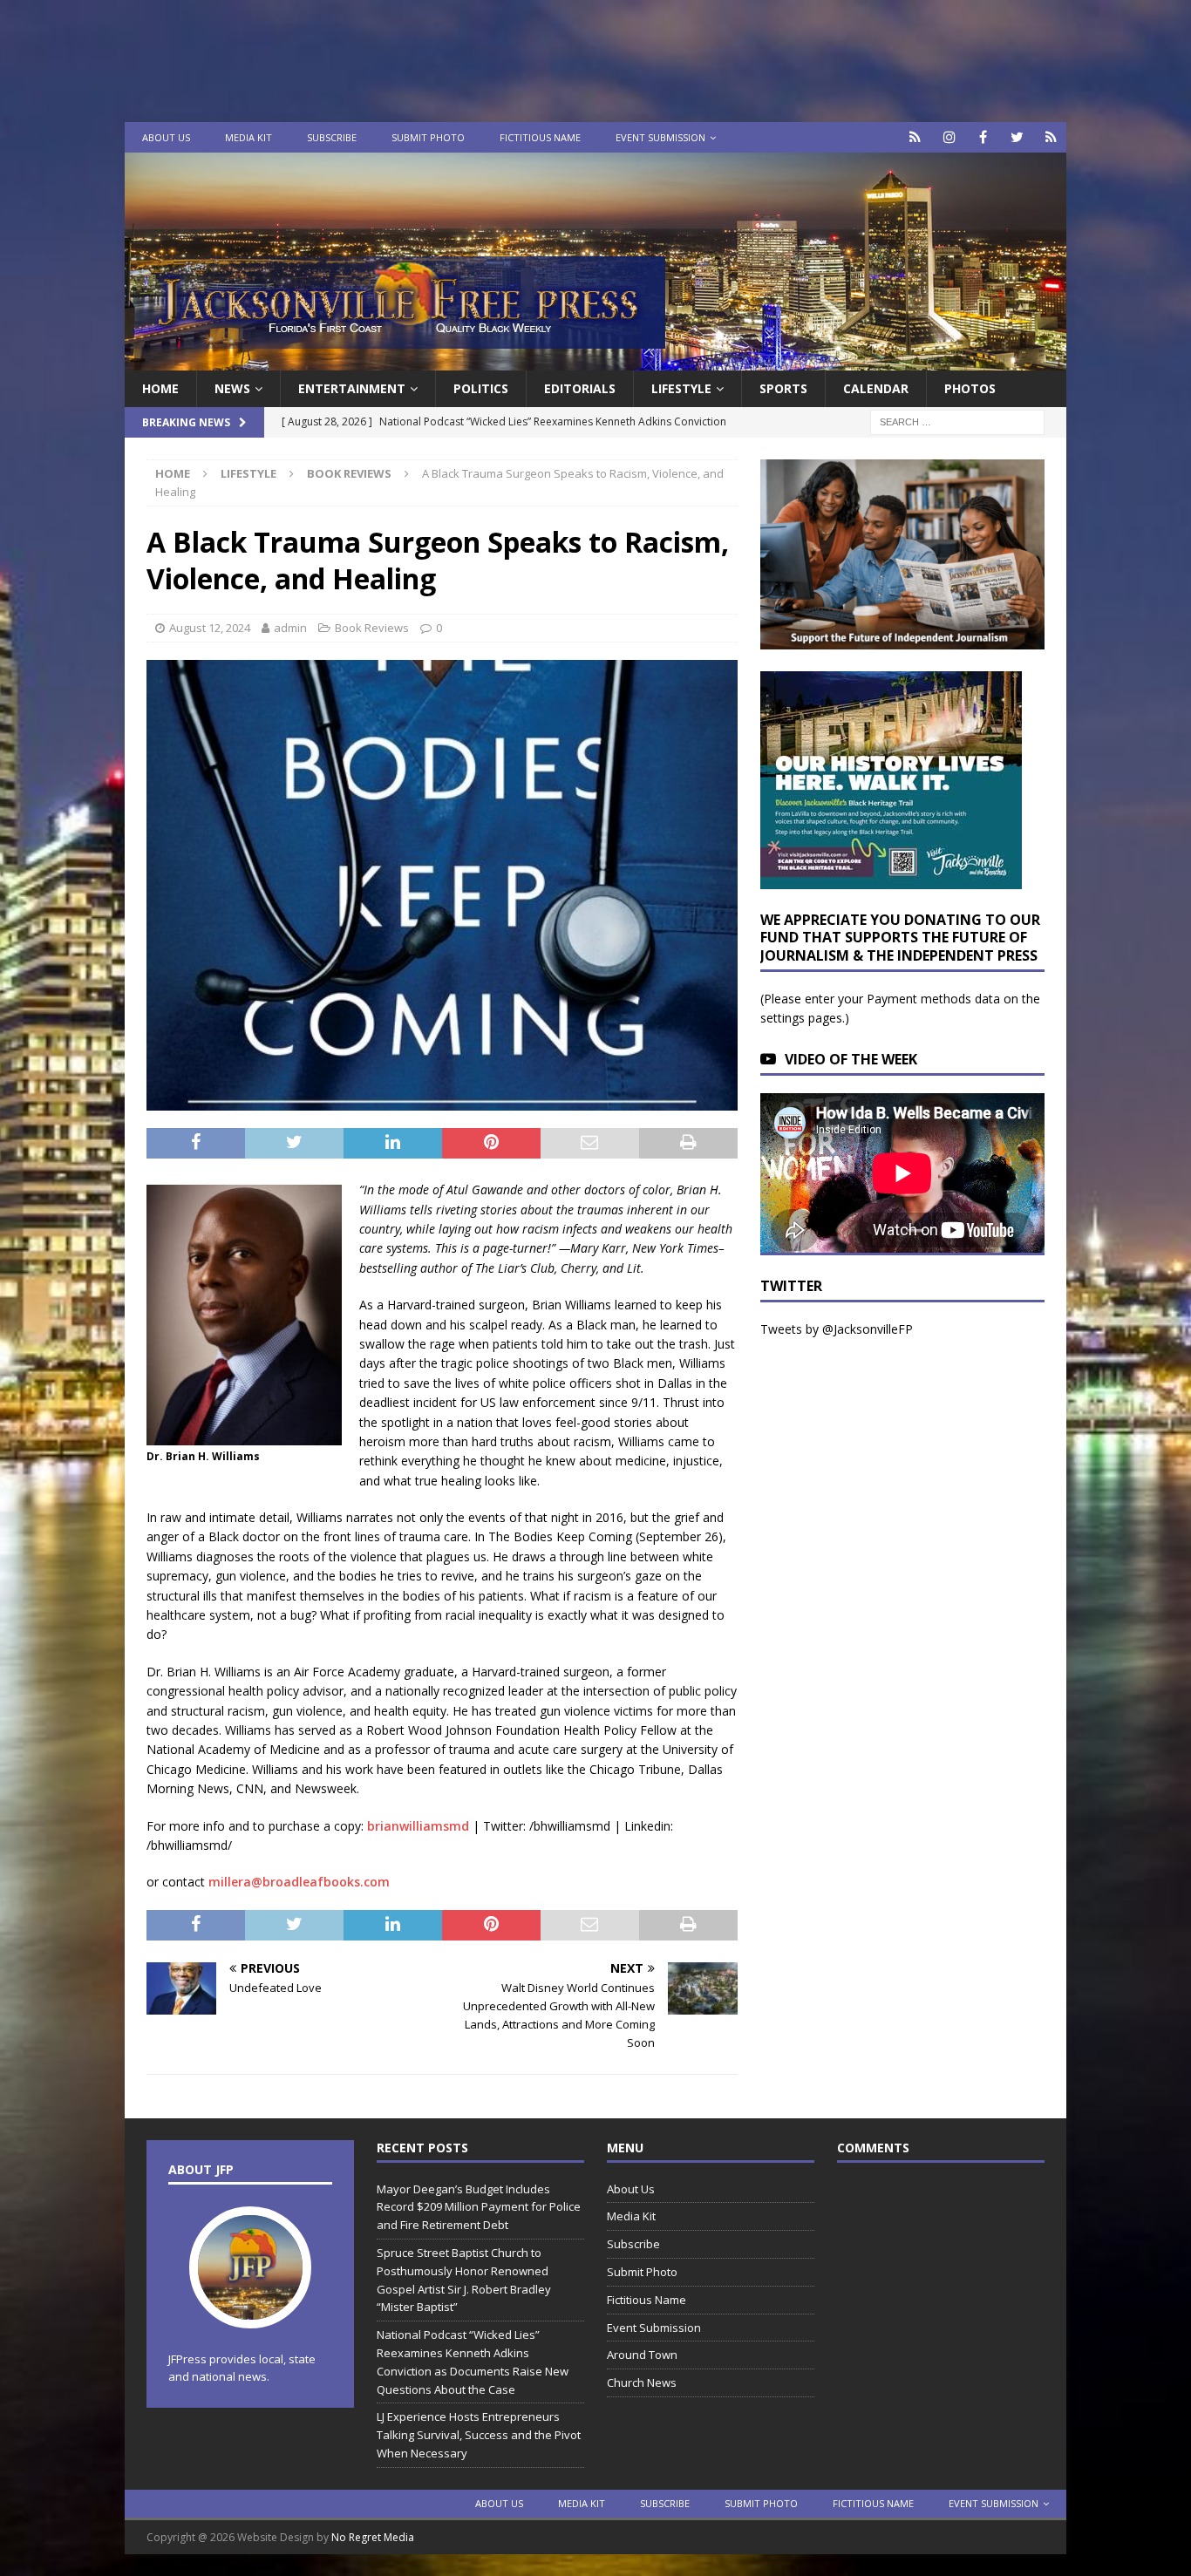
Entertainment (352, 388)
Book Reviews (372, 628)
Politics (481, 388)
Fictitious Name (540, 137)
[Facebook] (983, 137)
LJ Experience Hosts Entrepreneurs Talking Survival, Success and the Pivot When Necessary (479, 2435)
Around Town (642, 2355)
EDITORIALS (580, 388)
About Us (166, 137)
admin (290, 628)
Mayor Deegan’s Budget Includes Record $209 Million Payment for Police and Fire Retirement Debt (479, 2207)
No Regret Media (373, 2537)
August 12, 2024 (210, 628)
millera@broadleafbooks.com (299, 1882)
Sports (783, 388)
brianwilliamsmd (418, 1826)
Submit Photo (428, 137)
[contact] (915, 137)
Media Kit (248, 137)
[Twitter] (1017, 137)
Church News (642, 2382)
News (232, 388)
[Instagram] (949, 137)
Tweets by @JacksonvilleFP (837, 1329)
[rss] (1051, 137)
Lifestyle (681, 388)
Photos (970, 388)
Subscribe (332, 137)
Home (160, 388)
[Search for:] (957, 421)
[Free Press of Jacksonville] (595, 360)
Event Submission (660, 137)
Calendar (876, 388)
